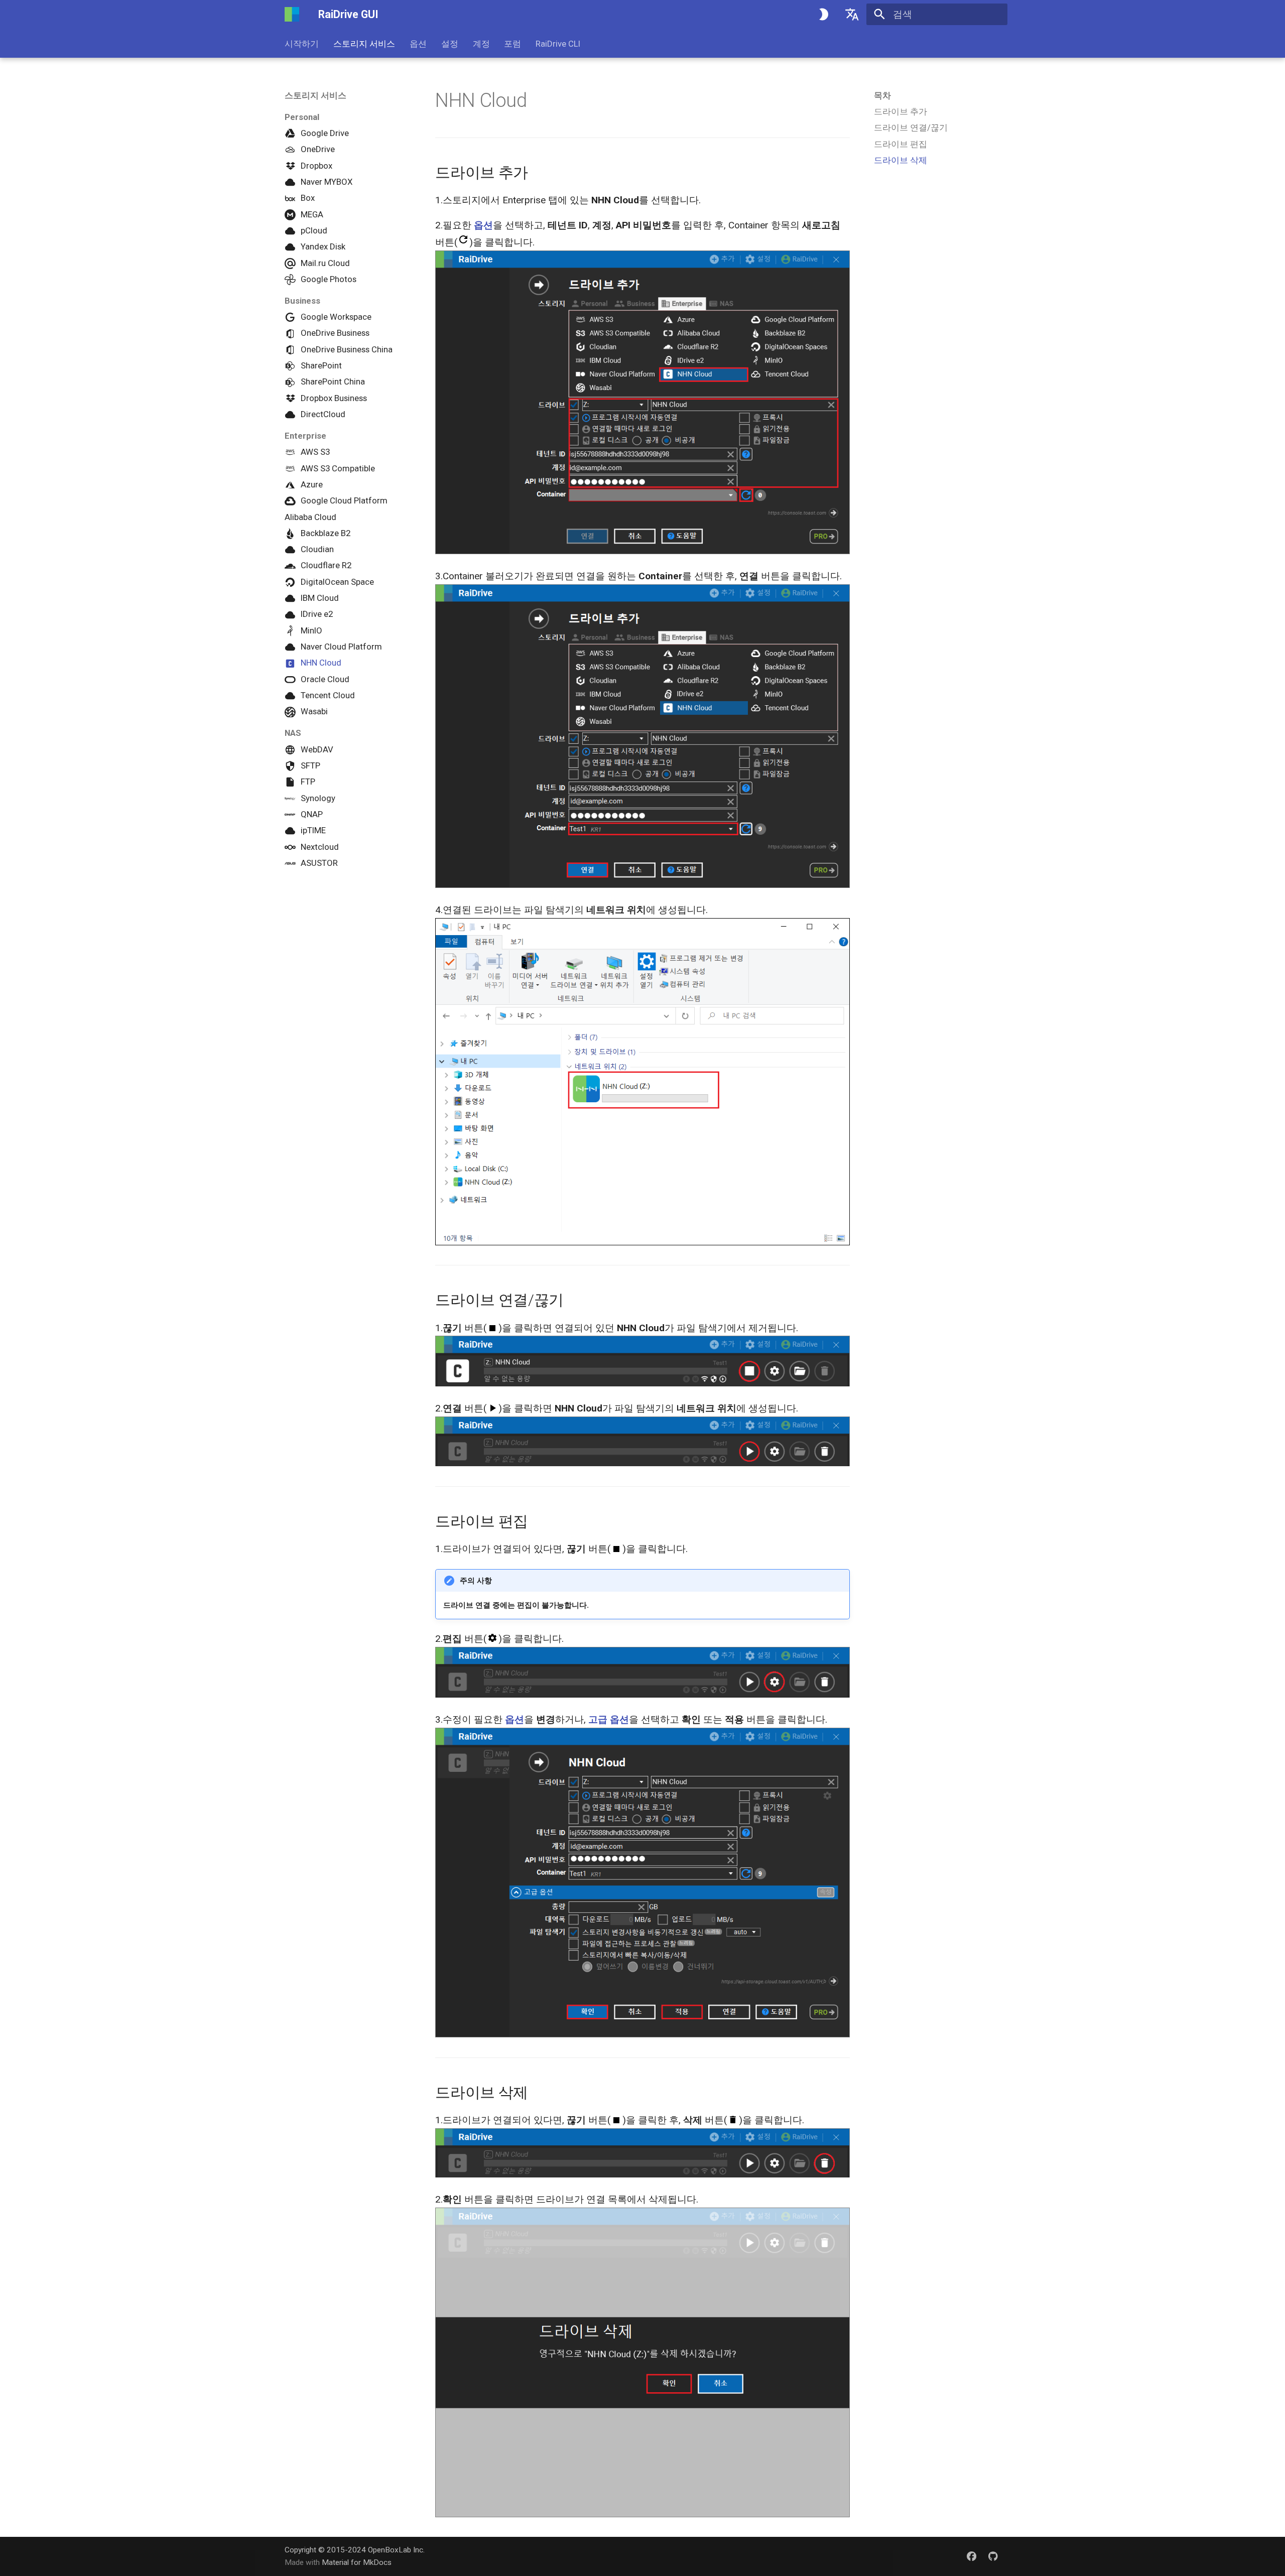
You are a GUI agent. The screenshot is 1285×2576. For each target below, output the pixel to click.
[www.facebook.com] (971, 2556)
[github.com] (993, 2556)
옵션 (418, 44)
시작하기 (302, 44)
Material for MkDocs (357, 2562)
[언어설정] (852, 15)
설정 (450, 44)
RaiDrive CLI (558, 44)
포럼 (512, 44)
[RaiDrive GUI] (292, 15)
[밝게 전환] (823, 15)
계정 (481, 44)
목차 (882, 95)
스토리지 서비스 (364, 44)
